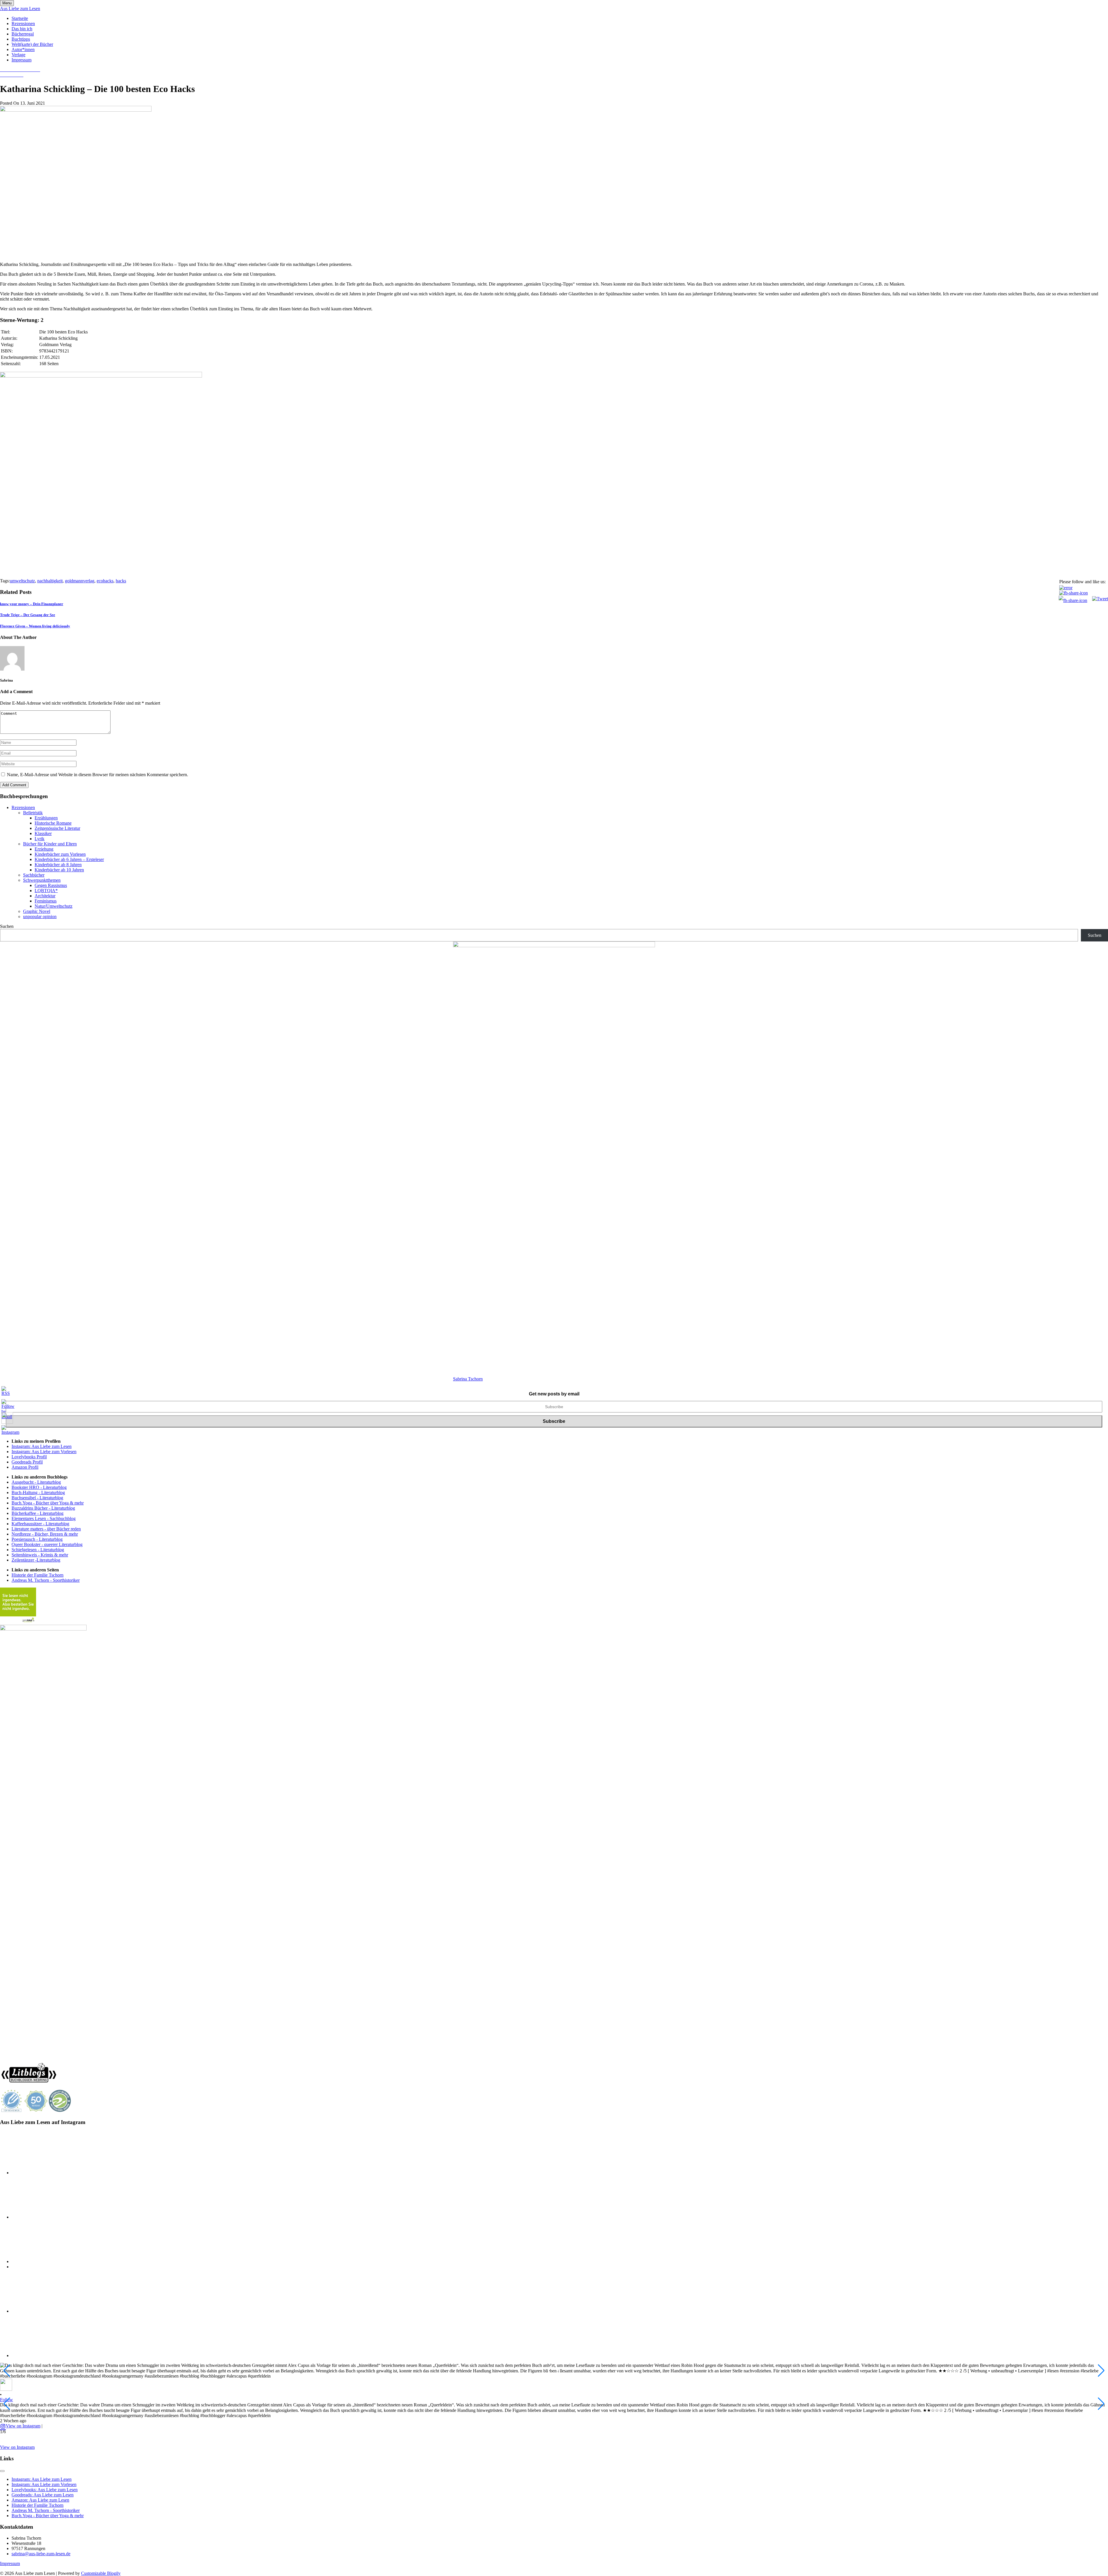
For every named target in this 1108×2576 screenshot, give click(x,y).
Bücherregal (23, 34)
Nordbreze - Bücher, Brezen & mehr (45, 1534)
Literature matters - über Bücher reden (46, 1529)
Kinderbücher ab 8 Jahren (58, 865)
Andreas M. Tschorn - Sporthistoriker (46, 1580)
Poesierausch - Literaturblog (37, 1539)
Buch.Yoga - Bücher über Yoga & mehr (48, 1503)
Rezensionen (23, 24)
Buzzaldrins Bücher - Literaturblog (43, 1508)
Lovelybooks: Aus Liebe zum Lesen (45, 2490)
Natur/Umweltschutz (54, 906)
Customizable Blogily (101, 2573)
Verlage (18, 55)
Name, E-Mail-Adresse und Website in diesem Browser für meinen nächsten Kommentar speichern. (98, 775)
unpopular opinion (40, 916)
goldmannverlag (80, 581)
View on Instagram (23, 2426)
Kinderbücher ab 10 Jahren (59, 870)
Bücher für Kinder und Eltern (50, 844)
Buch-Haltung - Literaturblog (38, 1492)
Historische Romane (53, 823)
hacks (121, 581)
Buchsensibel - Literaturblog (37, 1498)
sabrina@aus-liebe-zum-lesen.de (41, 2554)
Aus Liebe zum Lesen (20, 9)
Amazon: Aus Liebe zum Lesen (40, 2500)
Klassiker (43, 833)
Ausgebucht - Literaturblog (36, 1482)
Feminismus (46, 901)
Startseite (20, 18)
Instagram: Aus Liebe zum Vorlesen (44, 1452)
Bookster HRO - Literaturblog (39, 1487)
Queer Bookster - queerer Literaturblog (47, 1544)
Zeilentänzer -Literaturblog (36, 1560)
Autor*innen (23, 49)
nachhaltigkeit (50, 581)
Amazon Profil (25, 1467)
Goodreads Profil (27, 1462)
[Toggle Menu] (2, 2471)
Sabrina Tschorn (468, 1379)
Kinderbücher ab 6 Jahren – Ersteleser (69, 859)
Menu (7, 3)
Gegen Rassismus (51, 885)
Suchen (7, 926)
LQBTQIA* (46, 891)
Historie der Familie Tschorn (38, 1575)
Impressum (21, 60)
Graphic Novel (37, 911)
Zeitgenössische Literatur (57, 828)
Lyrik (40, 839)
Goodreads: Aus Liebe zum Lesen (43, 2495)
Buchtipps (21, 39)
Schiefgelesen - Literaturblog (38, 1550)
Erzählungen (46, 818)
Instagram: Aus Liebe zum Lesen (42, 1446)
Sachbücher (34, 875)
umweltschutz (22, 581)
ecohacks (105, 581)
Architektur (45, 896)
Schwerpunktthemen (42, 880)
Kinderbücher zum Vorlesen (60, 854)
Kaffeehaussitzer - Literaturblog (40, 1524)
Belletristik (33, 813)
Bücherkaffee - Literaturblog (38, 1513)
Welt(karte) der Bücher (32, 44)
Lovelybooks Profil (29, 1457)
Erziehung (44, 849)
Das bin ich (22, 29)
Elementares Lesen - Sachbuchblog (44, 1518)
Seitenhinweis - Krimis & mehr (40, 1555)
